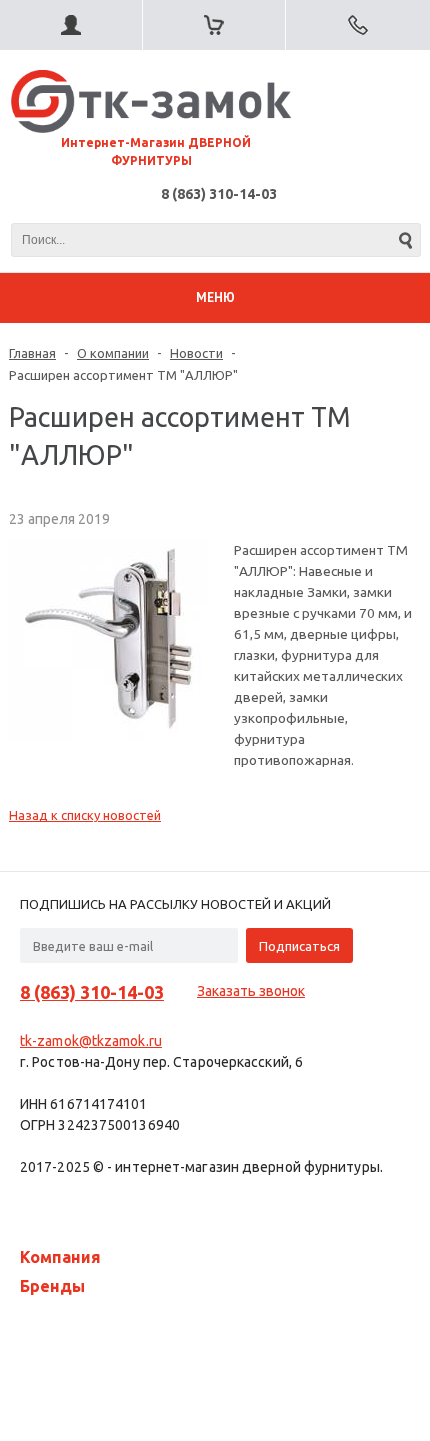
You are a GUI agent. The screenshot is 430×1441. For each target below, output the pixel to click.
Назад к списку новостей (85, 815)
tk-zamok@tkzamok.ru (91, 1041)
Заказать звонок (251, 991)
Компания (60, 1257)
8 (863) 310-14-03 (219, 194)
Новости (196, 353)
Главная (32, 353)
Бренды (52, 1286)
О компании (113, 353)
